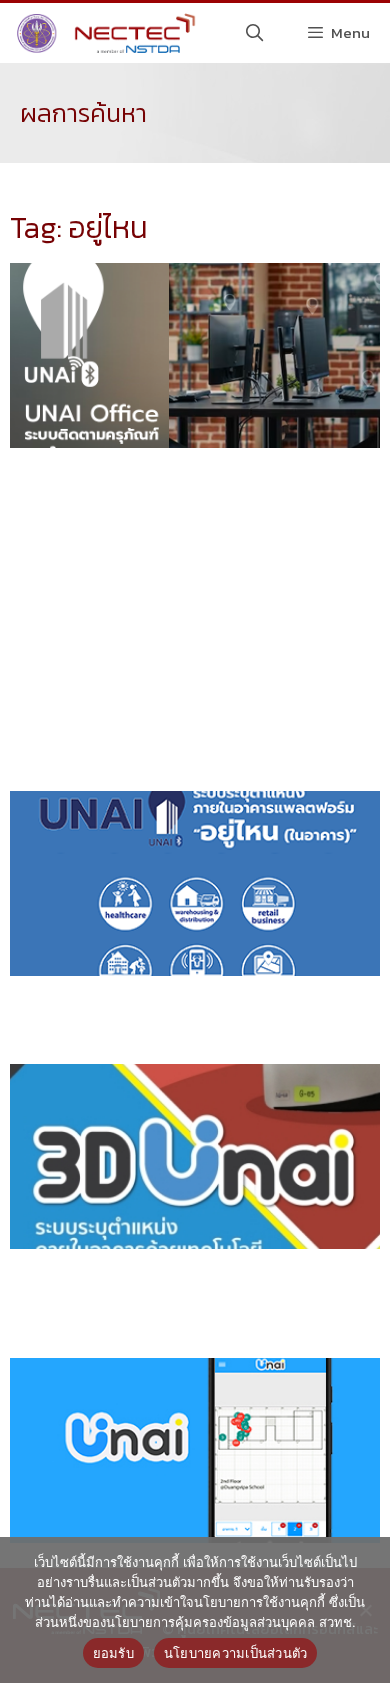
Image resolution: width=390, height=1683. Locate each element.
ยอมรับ (113, 1653)
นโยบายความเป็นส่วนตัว (236, 1653)
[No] (365, 1610)
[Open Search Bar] (255, 33)
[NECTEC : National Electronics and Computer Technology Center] (103, 33)
